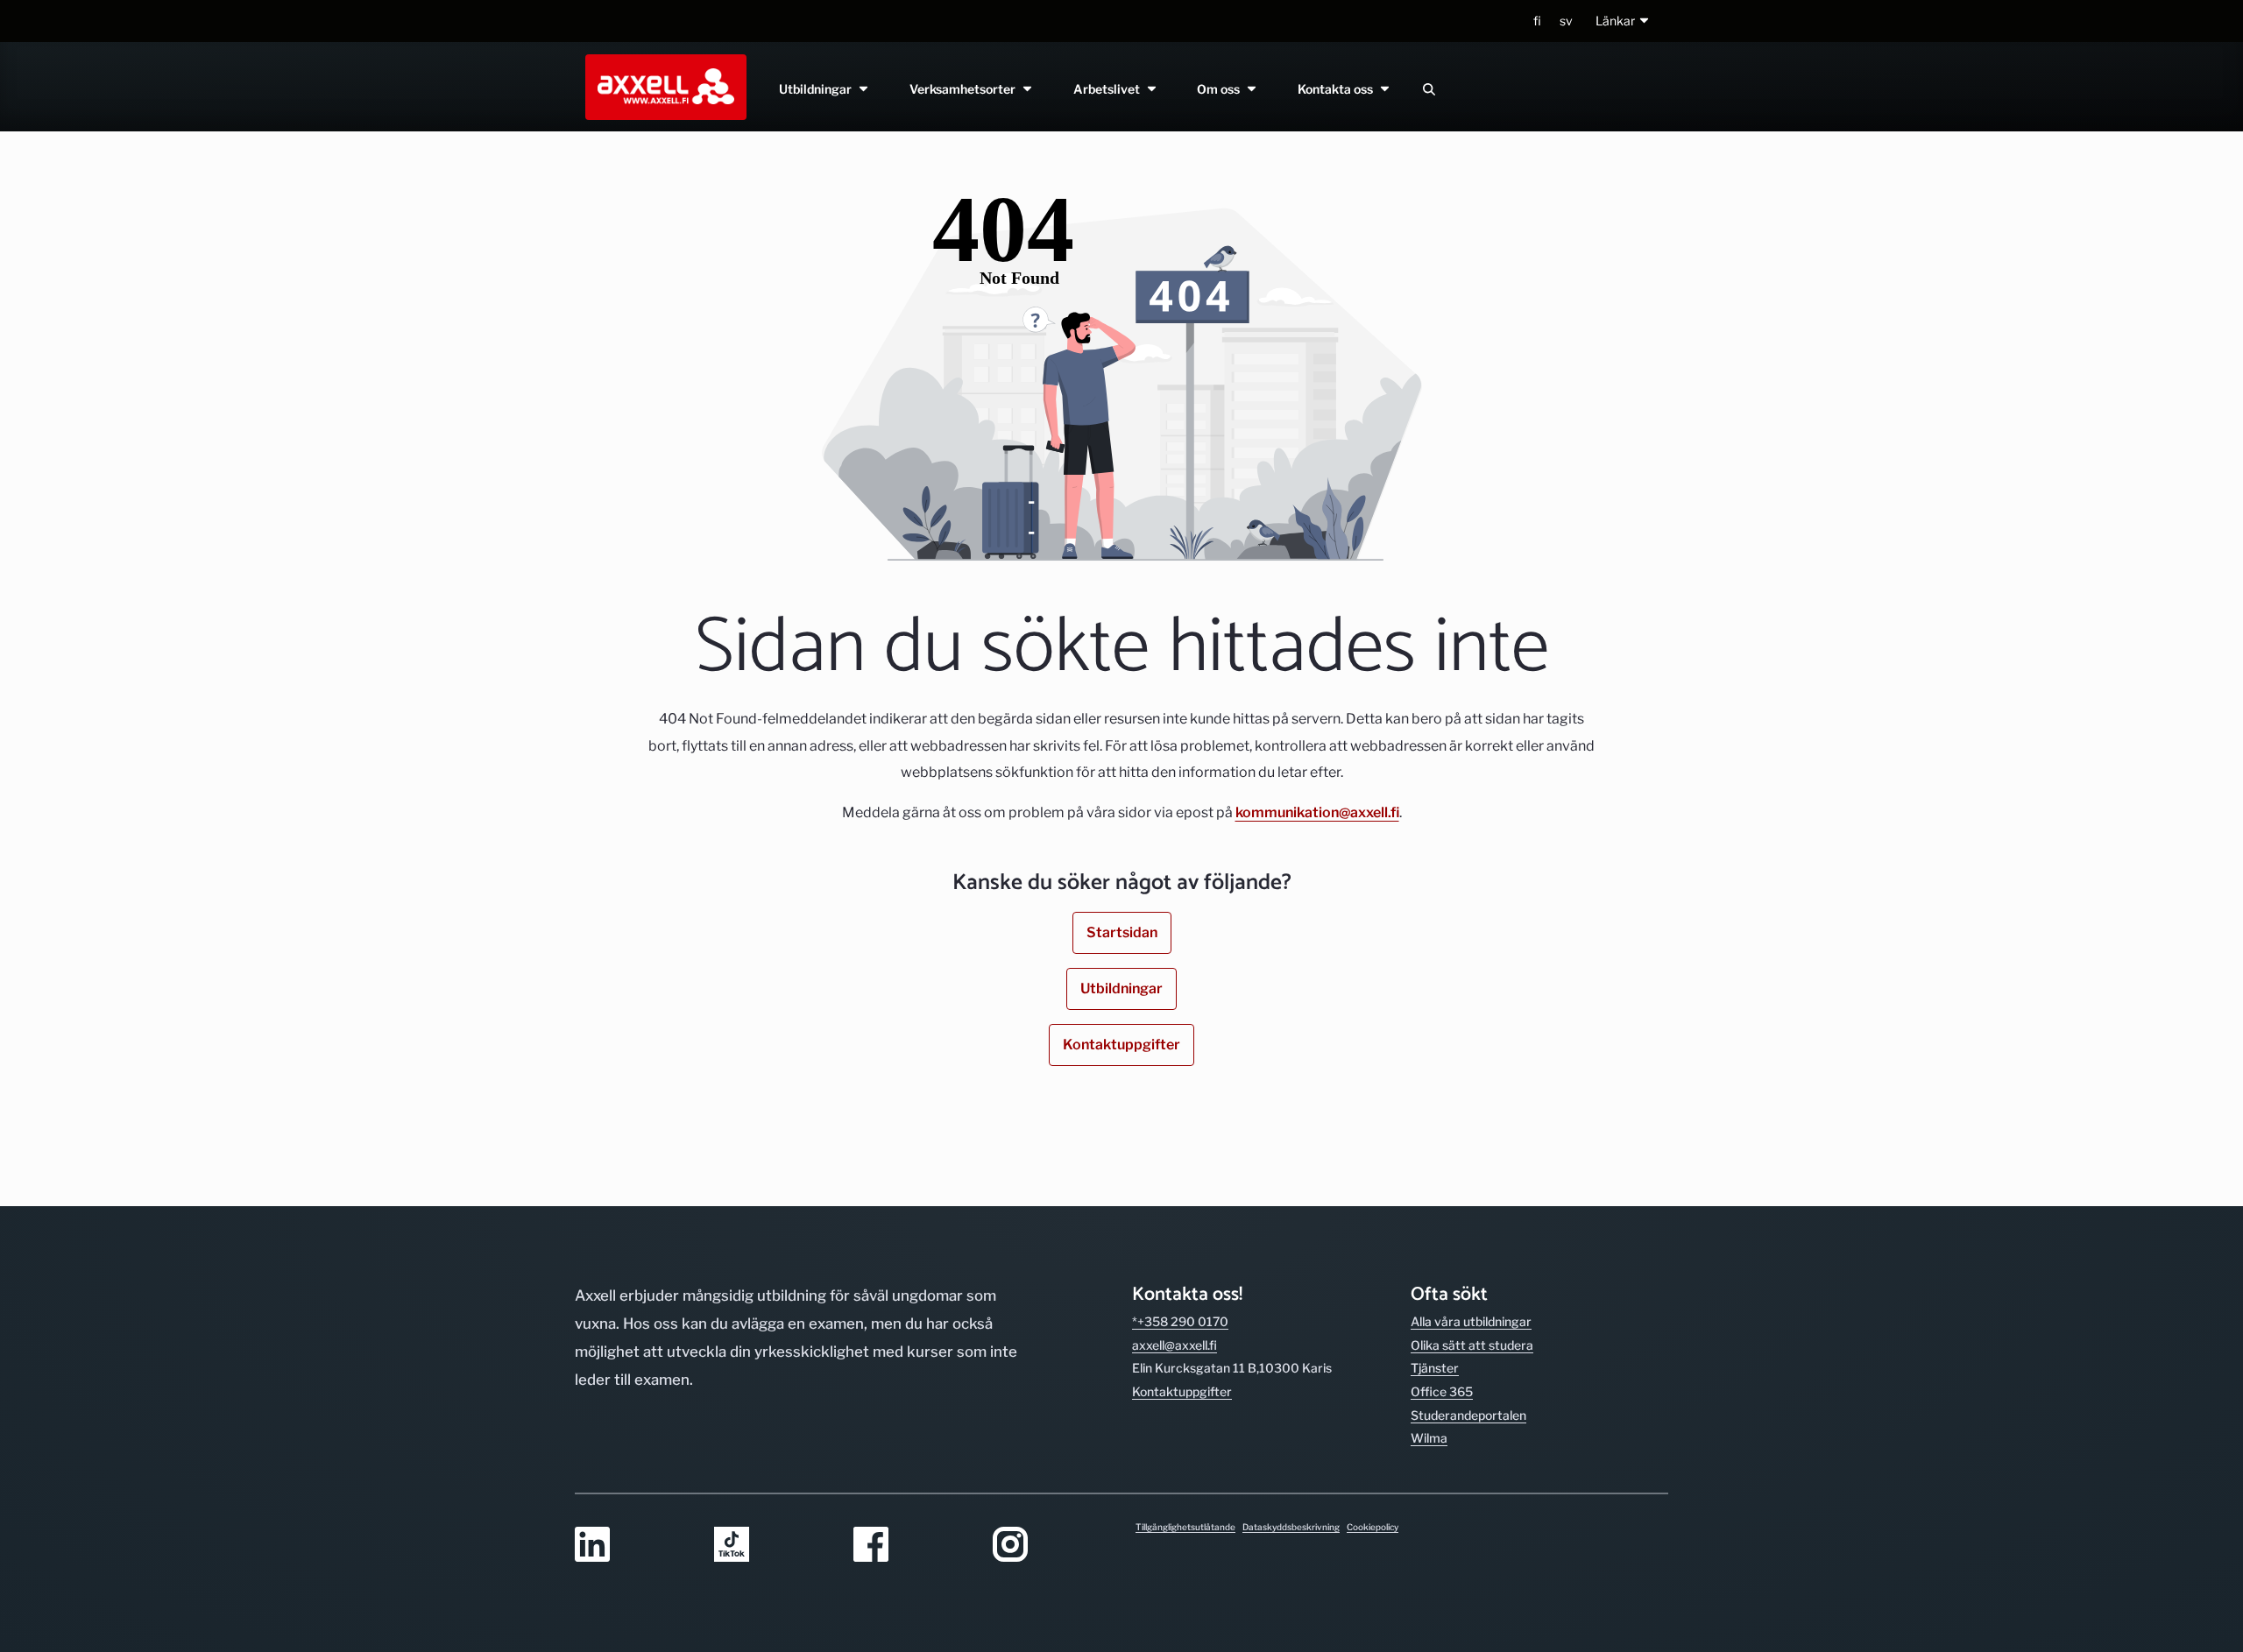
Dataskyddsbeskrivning (1291, 1527)
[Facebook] (913, 1546)
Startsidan (1122, 932)
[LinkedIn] (634, 1546)
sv (1566, 21)
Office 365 (1442, 1391)
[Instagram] (1052, 1546)
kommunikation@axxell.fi (1317, 812)
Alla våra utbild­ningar (1471, 1321)
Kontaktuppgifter (1121, 1045)
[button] (1623, 21)
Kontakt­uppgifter (1182, 1391)
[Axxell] (662, 87)
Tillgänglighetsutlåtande (1185, 1527)
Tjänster (1435, 1368)
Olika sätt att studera (1472, 1345)
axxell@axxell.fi (1175, 1345)
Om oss (1222, 89)
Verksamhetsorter (965, 89)
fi (1537, 21)
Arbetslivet (1109, 89)
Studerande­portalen (1468, 1415)
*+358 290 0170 (1180, 1321)
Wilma (1429, 1438)
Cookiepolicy (1373, 1527)
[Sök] (1429, 89)
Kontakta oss (1339, 89)
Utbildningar (818, 89)
